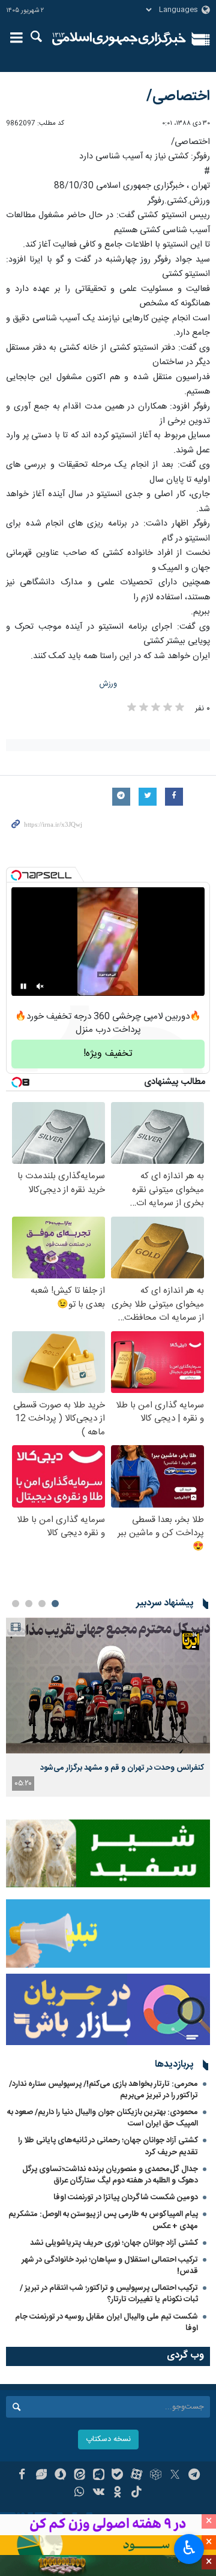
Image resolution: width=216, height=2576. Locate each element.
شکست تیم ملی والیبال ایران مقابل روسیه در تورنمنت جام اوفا (106, 2323)
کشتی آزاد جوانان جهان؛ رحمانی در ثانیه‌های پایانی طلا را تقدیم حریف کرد (108, 2146)
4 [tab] (16, 1604)
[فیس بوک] (22, 2476)
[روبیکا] (156, 2476)
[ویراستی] (41, 2476)
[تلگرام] (194, 2476)
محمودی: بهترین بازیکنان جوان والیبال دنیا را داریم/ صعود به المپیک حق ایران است (103, 2118)
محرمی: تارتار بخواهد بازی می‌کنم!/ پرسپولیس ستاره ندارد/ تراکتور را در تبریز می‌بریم (103, 2090)
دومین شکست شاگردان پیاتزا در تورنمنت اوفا (126, 2197)
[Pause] (23, 986)
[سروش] (60, 2476)
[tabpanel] (108, 1707)
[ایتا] (79, 2476)
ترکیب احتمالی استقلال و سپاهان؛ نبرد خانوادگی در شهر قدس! (110, 2266)
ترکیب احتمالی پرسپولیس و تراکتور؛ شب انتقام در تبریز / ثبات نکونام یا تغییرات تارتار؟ (109, 2294)
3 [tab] (29, 1604)
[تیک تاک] (136, 2493)
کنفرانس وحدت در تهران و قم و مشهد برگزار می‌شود (122, 1768)
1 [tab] (55, 1604)
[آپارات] (136, 2476)
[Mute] (40, 986)
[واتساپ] (79, 2493)
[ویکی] (99, 2493)
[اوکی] (118, 2493)
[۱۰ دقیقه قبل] (108, 1685)
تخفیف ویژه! (108, 1054)
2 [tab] (42, 1604)
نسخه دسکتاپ (108, 2440)
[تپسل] (16, 875)
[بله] (118, 2476)
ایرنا (119, 39)
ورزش (108, 684)
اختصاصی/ (178, 97)
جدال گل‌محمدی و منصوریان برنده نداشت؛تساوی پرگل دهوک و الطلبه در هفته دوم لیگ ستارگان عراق (110, 2175)
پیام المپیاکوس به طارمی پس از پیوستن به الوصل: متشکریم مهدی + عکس (103, 2220)
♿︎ (189, 2548)
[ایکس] (175, 2476)
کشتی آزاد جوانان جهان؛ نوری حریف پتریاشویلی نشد (114, 2243)
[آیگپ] (99, 2476)
